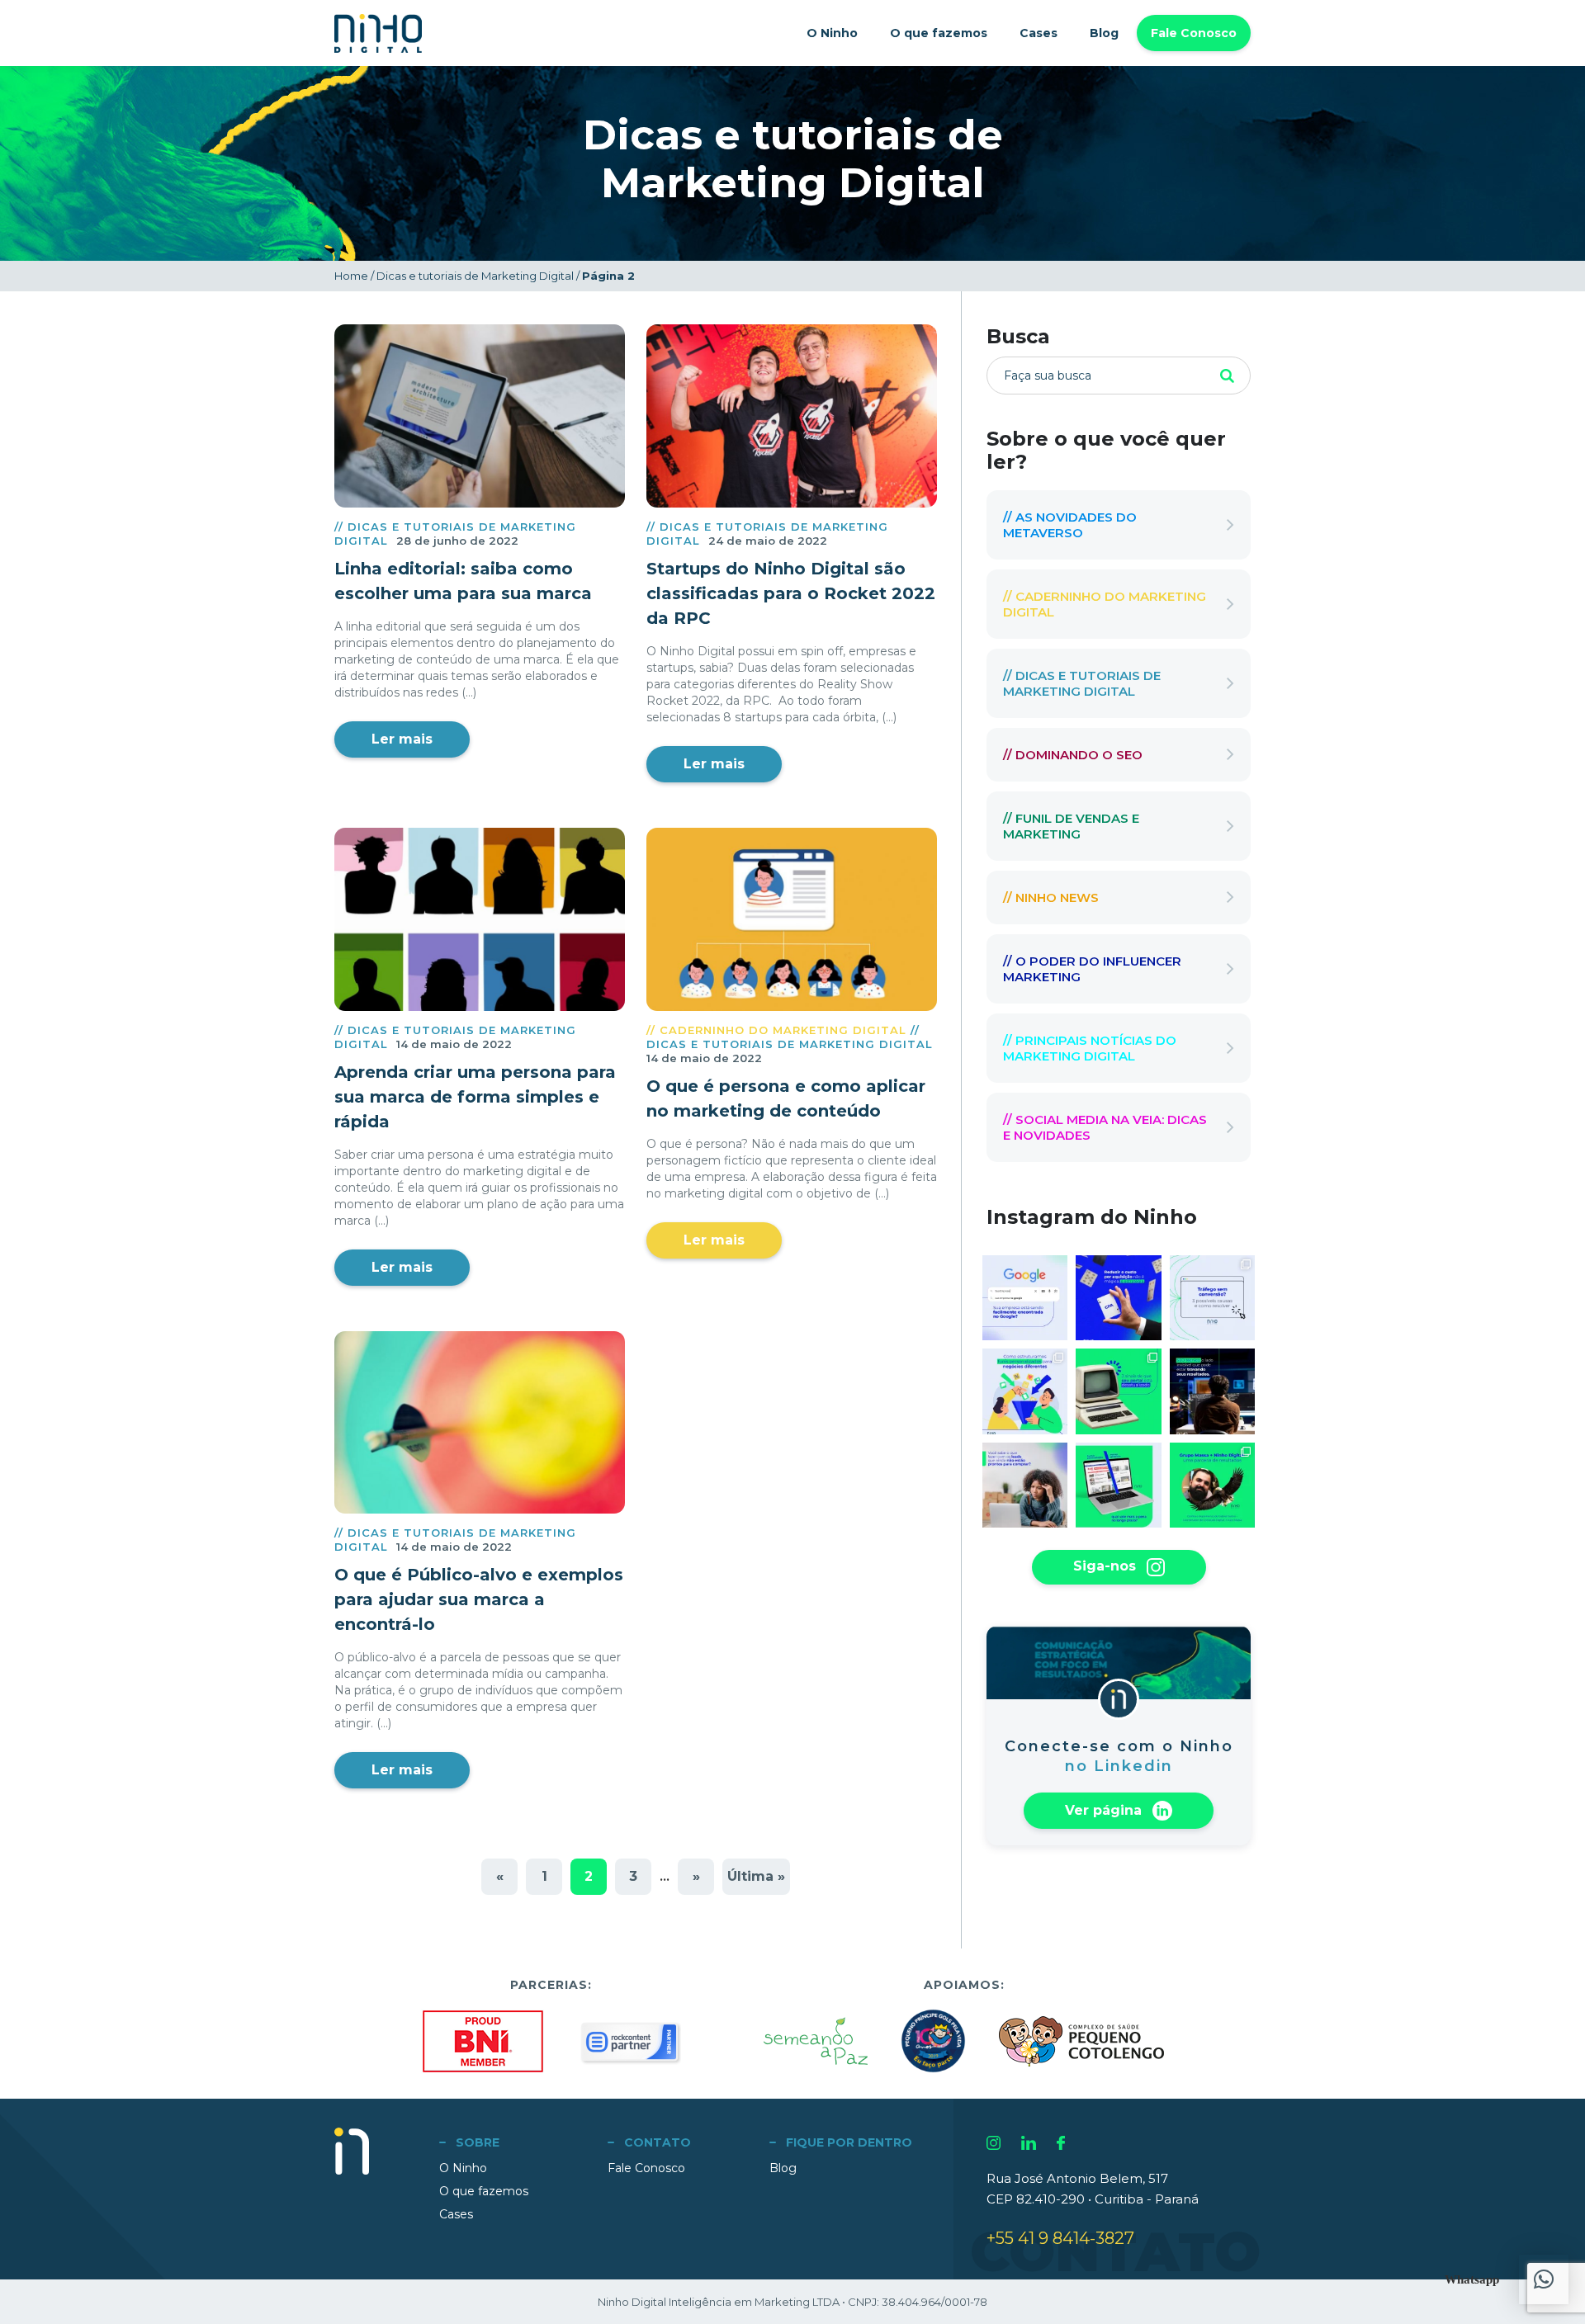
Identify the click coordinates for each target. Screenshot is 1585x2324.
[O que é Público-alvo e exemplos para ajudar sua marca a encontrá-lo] (480, 1423)
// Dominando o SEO (1073, 755)
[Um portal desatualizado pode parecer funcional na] (1118, 1391)
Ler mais (402, 739)
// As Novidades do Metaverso (1070, 525)
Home (351, 276)
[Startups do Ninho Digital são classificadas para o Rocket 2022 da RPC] (792, 416)
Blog (1104, 33)
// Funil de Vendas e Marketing (1071, 826)
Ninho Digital (378, 33)
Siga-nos (1107, 1566)
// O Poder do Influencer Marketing (1092, 969)
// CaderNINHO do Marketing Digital (776, 1030)
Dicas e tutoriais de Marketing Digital (475, 276)
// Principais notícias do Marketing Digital (1090, 1048)
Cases (1039, 33)
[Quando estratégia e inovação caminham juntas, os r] (1212, 1485)
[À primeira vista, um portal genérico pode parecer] (1118, 1485)
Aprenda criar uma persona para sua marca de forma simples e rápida (475, 1097)
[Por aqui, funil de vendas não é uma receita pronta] (1025, 1391)
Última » (756, 1876)
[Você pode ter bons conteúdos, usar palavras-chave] (1212, 1391)
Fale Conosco (1194, 33)
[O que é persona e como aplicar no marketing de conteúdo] (792, 919)
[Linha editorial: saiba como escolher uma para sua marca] (480, 416)
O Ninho (832, 33)
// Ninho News (1051, 897)
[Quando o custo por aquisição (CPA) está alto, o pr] (1118, 1298)
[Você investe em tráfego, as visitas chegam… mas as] (1212, 1298)
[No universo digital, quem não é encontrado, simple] (1025, 1298)
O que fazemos (939, 33)
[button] (1544, 2279)
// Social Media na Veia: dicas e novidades (1105, 1127)
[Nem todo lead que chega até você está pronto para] (1025, 1485)
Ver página (1105, 1809)
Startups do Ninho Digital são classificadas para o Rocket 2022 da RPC (791, 593)
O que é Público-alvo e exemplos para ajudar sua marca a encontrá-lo (479, 1599)
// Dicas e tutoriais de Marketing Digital (790, 1037)
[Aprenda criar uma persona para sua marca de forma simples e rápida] (480, 919)
